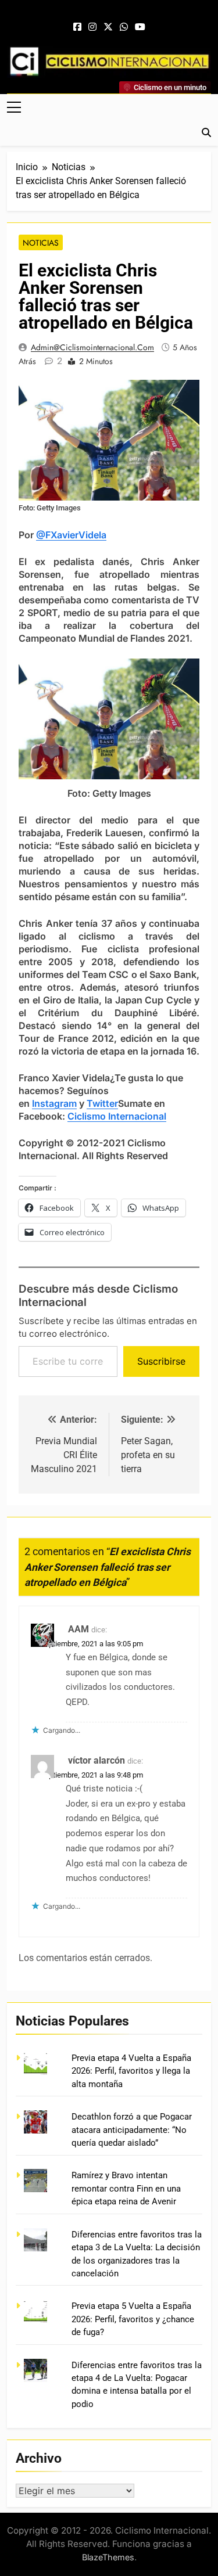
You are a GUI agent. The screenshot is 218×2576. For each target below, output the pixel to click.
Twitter (102, 1103)
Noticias (41, 243)
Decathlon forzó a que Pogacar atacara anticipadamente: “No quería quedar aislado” (132, 2130)
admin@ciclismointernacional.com (92, 347)
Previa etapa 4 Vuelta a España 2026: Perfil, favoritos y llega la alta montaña (131, 2071)
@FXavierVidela (71, 535)
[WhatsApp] (124, 27)
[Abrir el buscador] (206, 132)
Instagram (54, 1103)
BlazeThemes (108, 2557)
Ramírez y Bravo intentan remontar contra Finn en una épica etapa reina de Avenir (126, 2188)
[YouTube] (140, 27)
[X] (108, 27)
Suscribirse (161, 1361)
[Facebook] (77, 27)
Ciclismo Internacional (117, 1116)
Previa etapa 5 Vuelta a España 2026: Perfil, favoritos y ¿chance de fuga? (133, 2319)
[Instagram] (92, 27)
